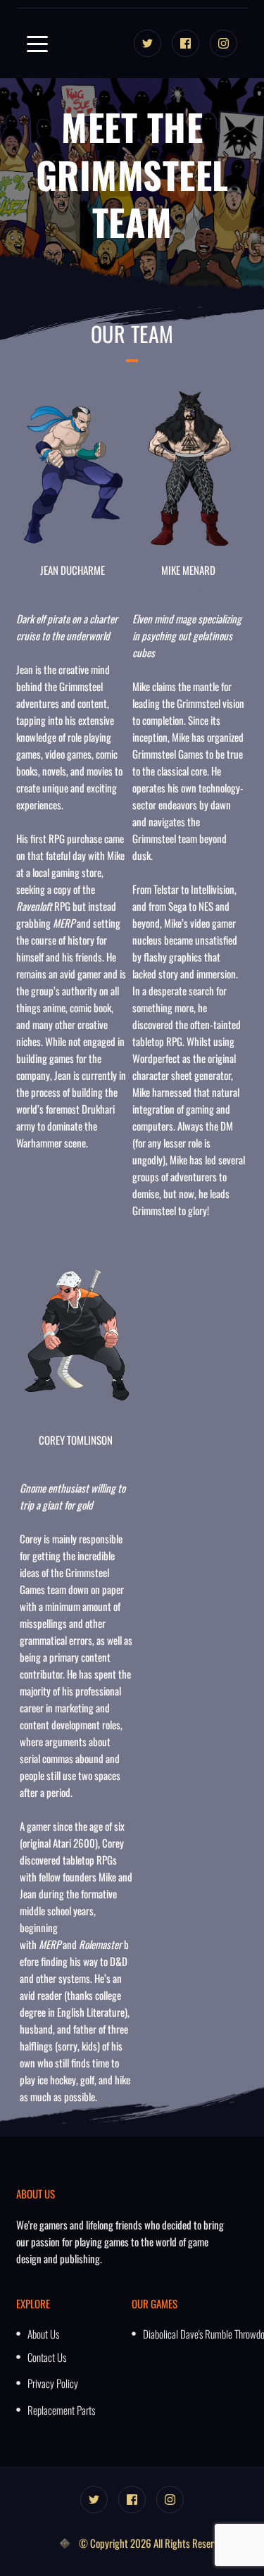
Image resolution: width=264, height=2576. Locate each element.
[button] (37, 44)
